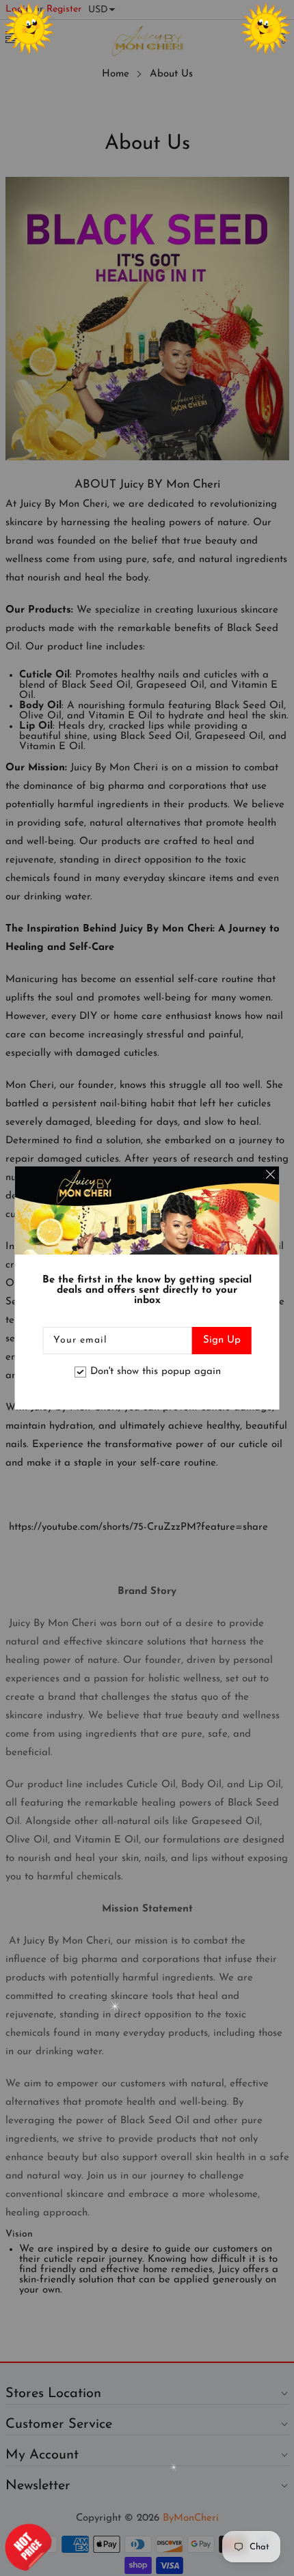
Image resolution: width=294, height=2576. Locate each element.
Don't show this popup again (156, 1372)
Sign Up (222, 1340)
